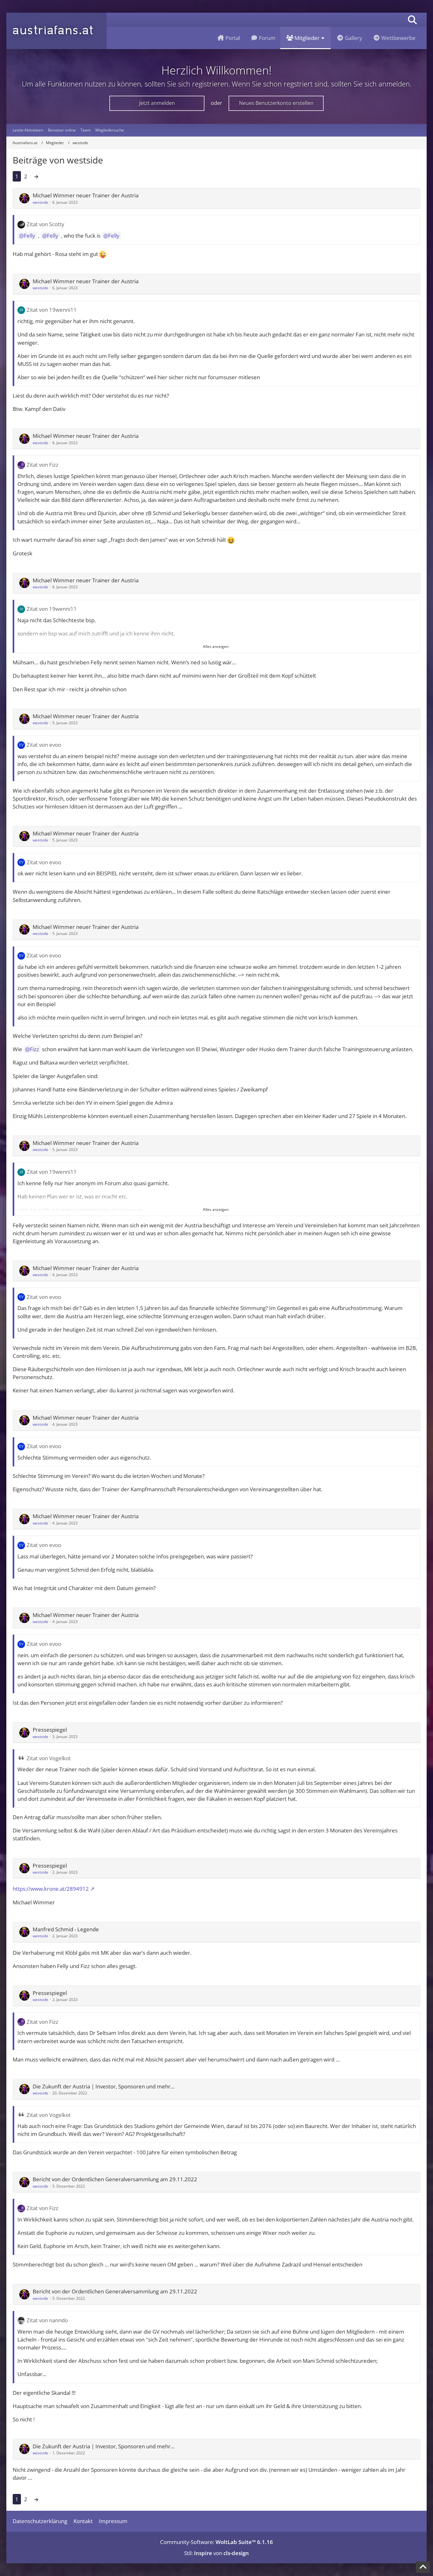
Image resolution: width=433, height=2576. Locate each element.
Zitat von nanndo (47, 2320)
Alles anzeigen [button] (216, 646)
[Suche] (412, 20)
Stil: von (217, 2553)
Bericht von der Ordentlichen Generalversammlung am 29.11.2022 (115, 2179)
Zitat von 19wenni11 (52, 310)
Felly (29, 236)
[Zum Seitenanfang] (423, 2567)
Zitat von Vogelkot (49, 1758)
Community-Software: (217, 2542)
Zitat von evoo (44, 745)
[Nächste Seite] (36, 176)
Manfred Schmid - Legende (66, 1929)
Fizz (34, 1049)
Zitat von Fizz (42, 465)
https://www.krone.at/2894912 (51, 1889)
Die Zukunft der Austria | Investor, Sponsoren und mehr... (103, 2086)
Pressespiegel (50, 1730)
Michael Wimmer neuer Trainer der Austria (86, 195)
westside (40, 202)
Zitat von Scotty (45, 224)
